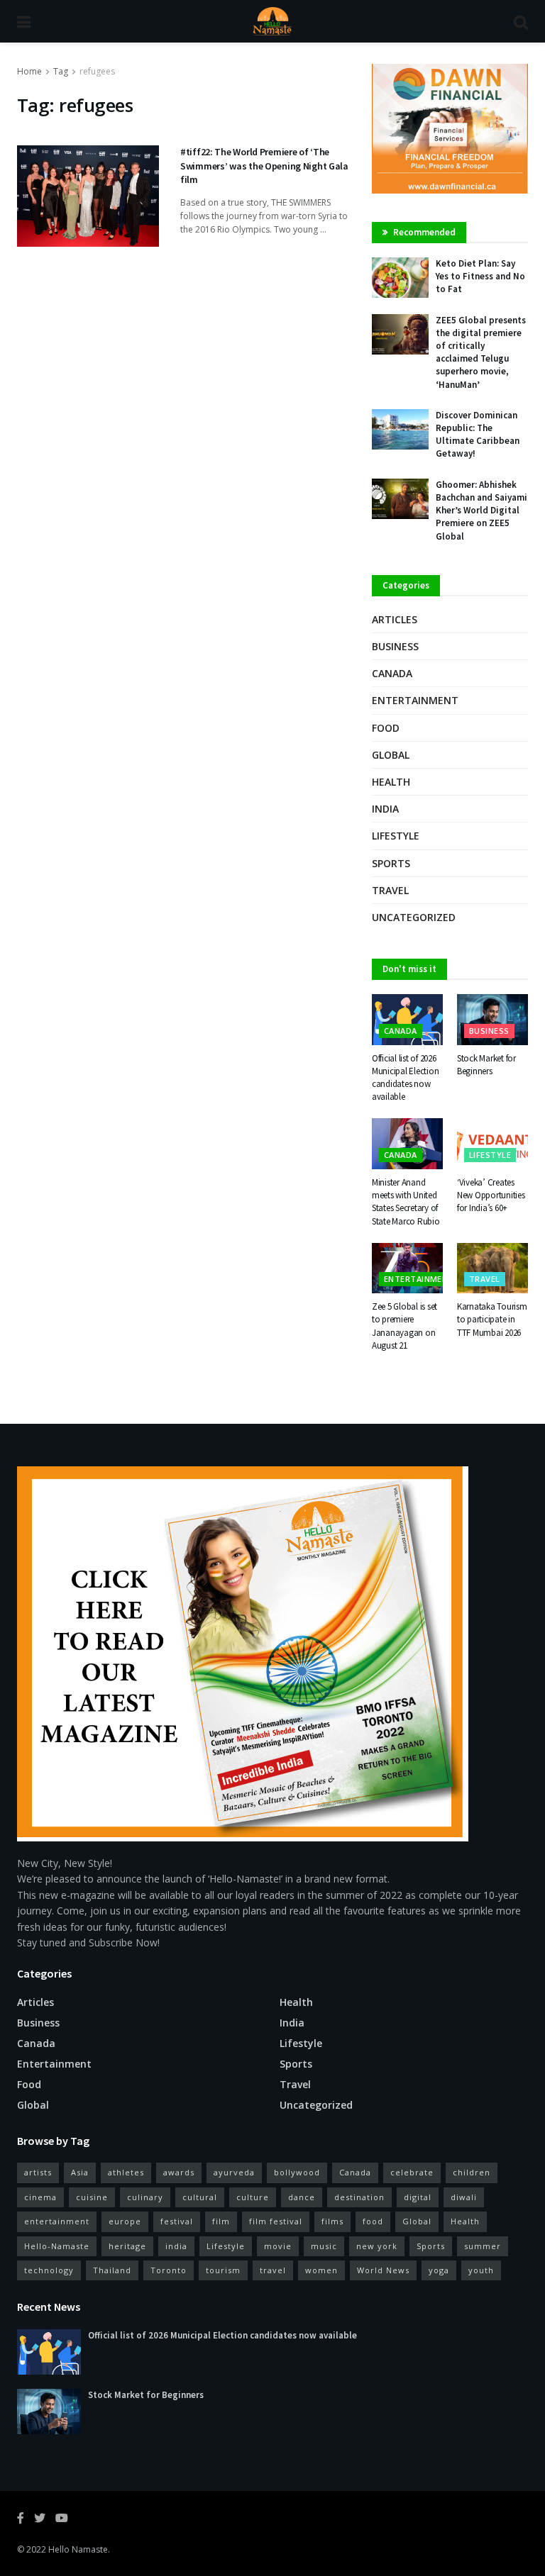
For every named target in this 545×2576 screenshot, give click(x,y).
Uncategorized (414, 917)
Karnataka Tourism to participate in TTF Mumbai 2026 (492, 1319)
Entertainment (415, 700)
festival (177, 2221)
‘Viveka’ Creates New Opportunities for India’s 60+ (491, 1195)
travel (273, 2270)
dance (302, 2197)
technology (49, 2270)
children (472, 2172)
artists (38, 2172)
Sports (391, 863)
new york (377, 2246)
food (373, 2221)
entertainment (57, 2221)
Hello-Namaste (57, 2246)
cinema (40, 2197)
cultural (200, 2197)
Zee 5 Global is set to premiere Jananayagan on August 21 (404, 1326)
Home (29, 71)
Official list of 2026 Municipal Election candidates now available (405, 1078)
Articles (395, 619)
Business (395, 646)
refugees (97, 71)
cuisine (92, 2197)
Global (391, 755)
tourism (223, 2270)
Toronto (169, 2270)
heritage (127, 2246)
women (321, 2270)
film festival (276, 2221)
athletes (126, 2172)
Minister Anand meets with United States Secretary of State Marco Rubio (406, 1202)
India (385, 809)
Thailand (112, 2270)
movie (278, 2246)
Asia (80, 2172)
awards (179, 2172)
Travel (390, 890)
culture (253, 2197)
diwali (464, 2197)
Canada (392, 673)
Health (391, 782)
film (221, 2221)
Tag (61, 71)
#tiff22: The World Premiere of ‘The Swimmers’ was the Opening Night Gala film (264, 166)
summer (483, 2246)
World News (383, 2270)
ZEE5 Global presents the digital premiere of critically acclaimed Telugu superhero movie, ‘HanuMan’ (481, 352)
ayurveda (234, 2172)
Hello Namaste (78, 2549)
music (324, 2246)
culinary (145, 2197)
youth (481, 2270)
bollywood (297, 2172)
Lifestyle (396, 836)
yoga (439, 2270)
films (332, 2221)
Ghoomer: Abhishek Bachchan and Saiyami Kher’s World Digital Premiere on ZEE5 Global (481, 511)
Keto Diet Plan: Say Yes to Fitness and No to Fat (480, 276)
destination (359, 2197)
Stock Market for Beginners (486, 1065)
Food (386, 728)
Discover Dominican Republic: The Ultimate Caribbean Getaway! (478, 435)
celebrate (412, 2172)
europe (125, 2221)
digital (418, 2197)
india (176, 2246)
